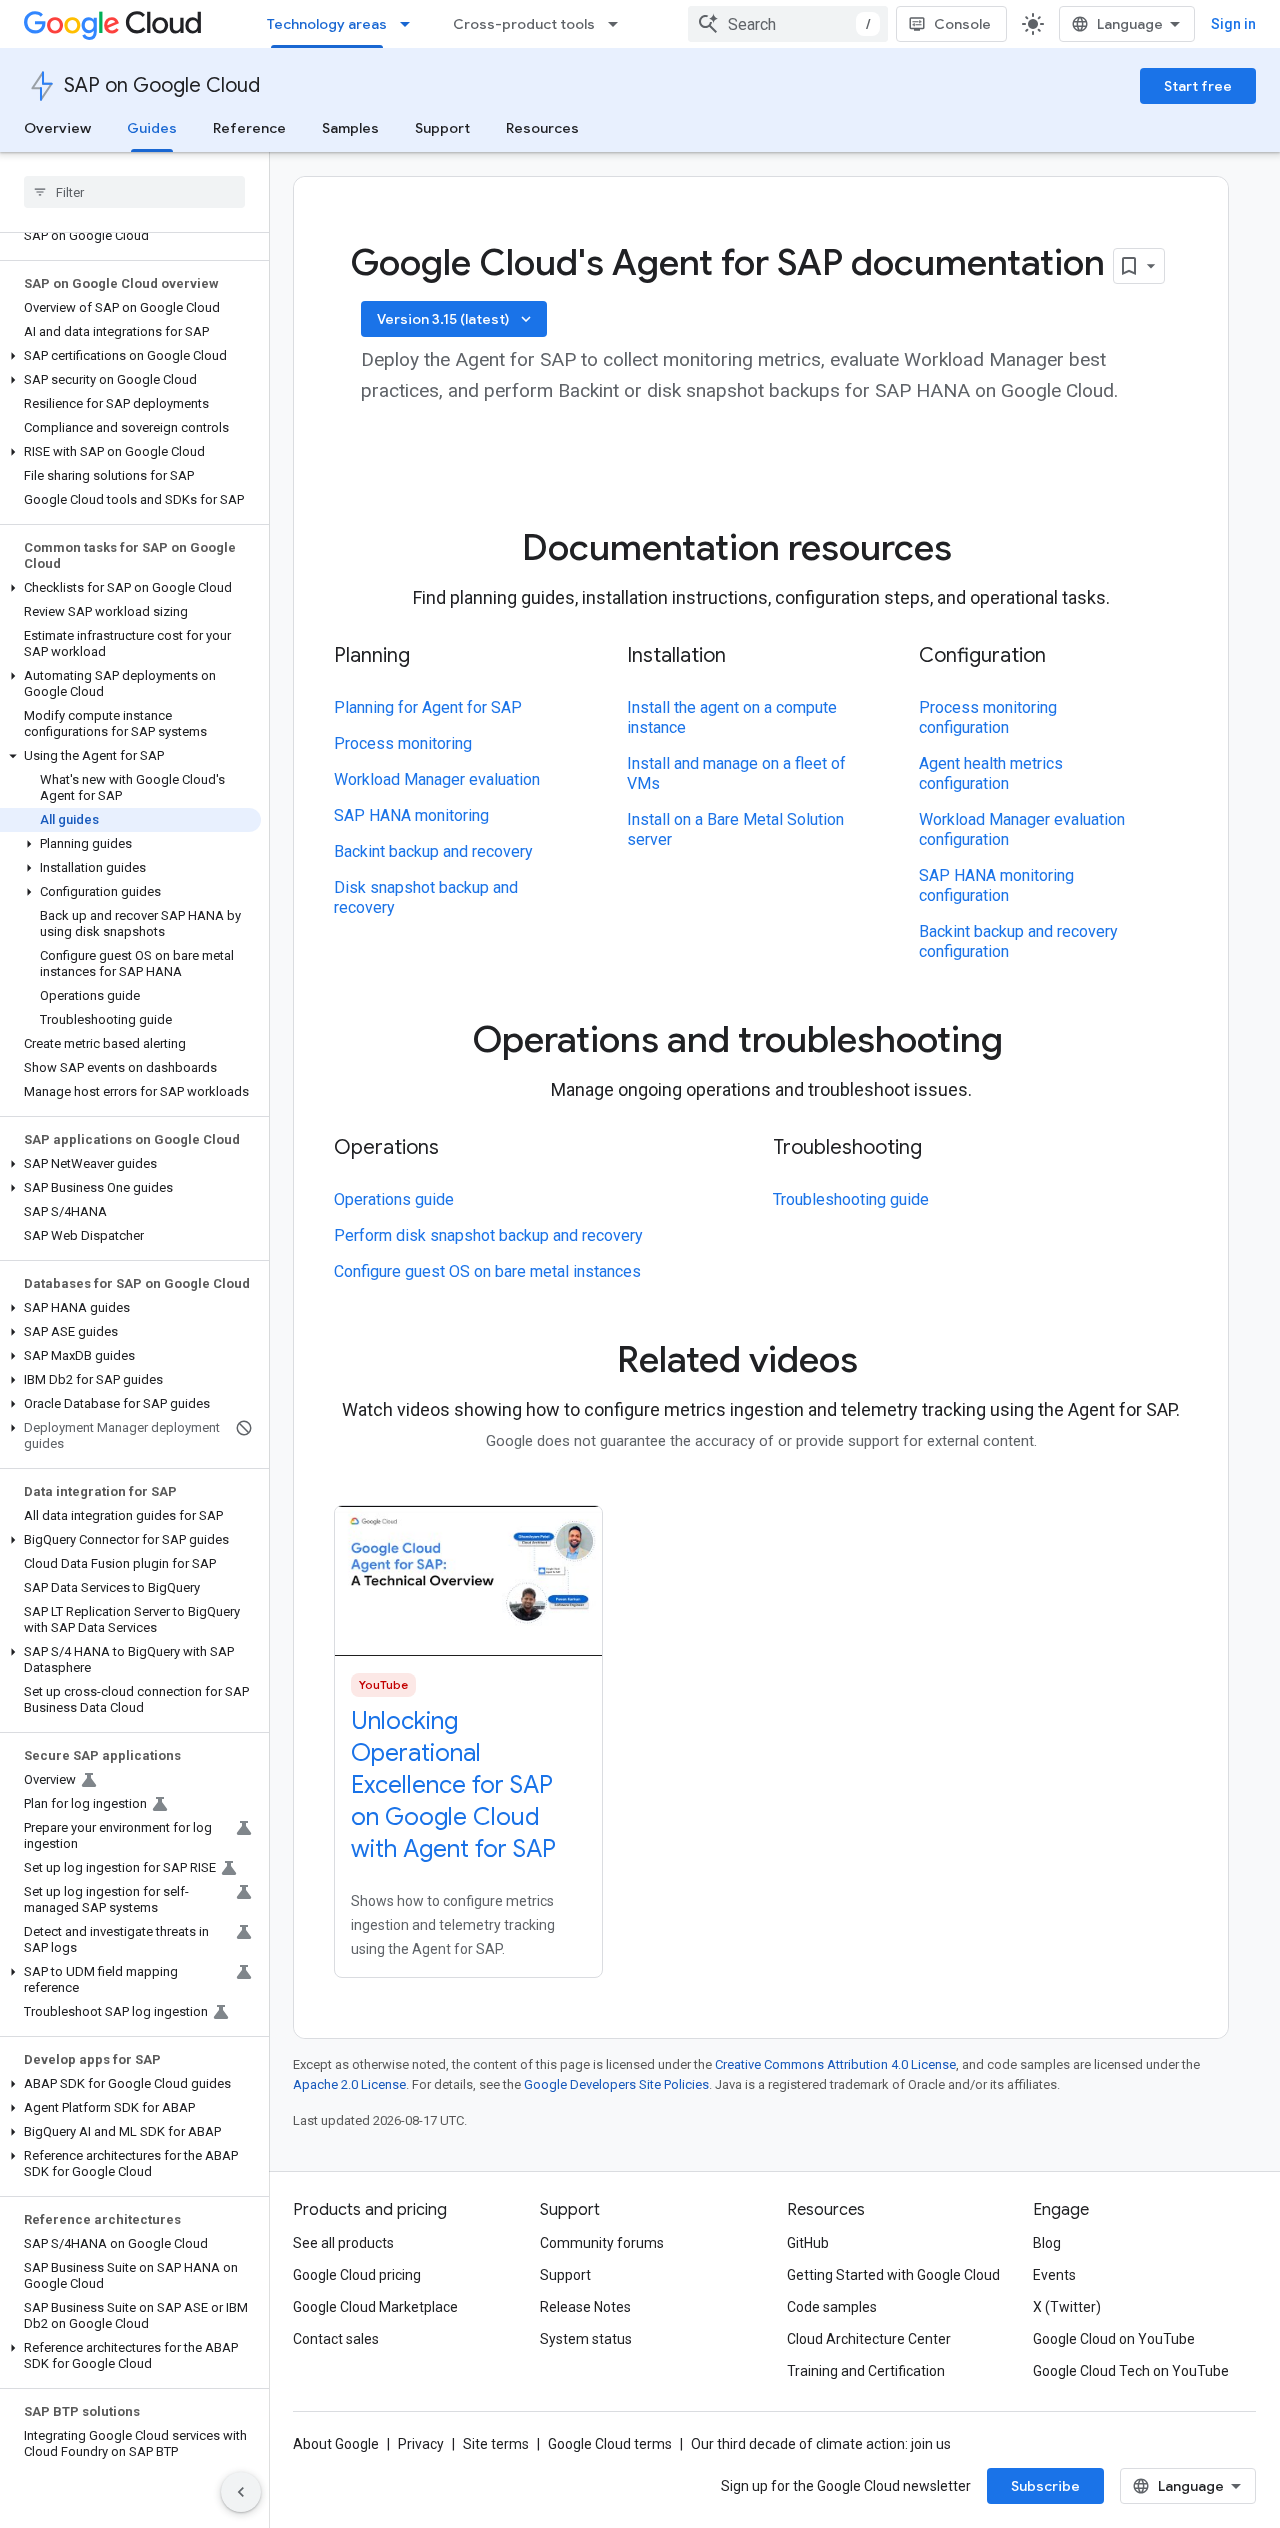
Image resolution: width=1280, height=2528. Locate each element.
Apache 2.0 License (349, 2084)
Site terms (496, 2444)
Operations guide (394, 1199)
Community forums (602, 2243)
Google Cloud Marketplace (375, 2307)
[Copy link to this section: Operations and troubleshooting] (1031, 1043)
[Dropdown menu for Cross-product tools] (619, 24)
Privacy (421, 2444)
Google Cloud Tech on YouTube (1131, 2371)
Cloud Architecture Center (869, 2339)
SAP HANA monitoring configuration (996, 885)
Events (1054, 2275)
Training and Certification (866, 2371)
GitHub (808, 2243)
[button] (130, 356)
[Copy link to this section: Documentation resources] (980, 551)
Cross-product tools (524, 24)
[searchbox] (134, 192)
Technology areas (327, 24)
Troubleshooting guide (851, 1199)
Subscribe (1045, 2486)
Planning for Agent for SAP (428, 707)
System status (586, 2339)
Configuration (982, 655)
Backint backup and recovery (433, 851)
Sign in (1233, 24)
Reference (249, 128)
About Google (336, 2444)
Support (442, 128)
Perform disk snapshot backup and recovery (488, 1235)
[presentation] (761, 548)
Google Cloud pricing (357, 2275)
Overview (57, 128)
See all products (343, 2243)
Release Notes (585, 2307)
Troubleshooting (847, 1147)
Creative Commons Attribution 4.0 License (835, 2064)
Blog (1047, 2243)
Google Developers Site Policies (616, 2084)
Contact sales (336, 2339)
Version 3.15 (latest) (456, 319)
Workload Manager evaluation (437, 779)
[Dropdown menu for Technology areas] (411, 24)
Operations (386, 1147)
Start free (1198, 86)
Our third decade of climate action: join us (821, 2444)
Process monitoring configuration (988, 717)
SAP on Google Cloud (162, 85)
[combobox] (788, 24)
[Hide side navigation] (241, 2492)
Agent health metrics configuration (991, 773)
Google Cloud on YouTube (1114, 2339)
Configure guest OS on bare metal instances (487, 1271)
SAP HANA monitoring (411, 815)
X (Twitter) (1067, 2307)
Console (962, 24)
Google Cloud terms (610, 2444)
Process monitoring (403, 743)
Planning (372, 655)
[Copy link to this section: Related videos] (886, 1363)
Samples (350, 128)
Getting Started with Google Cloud (893, 2275)
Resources (542, 128)
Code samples (832, 2307)
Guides (152, 128)
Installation (676, 655)
